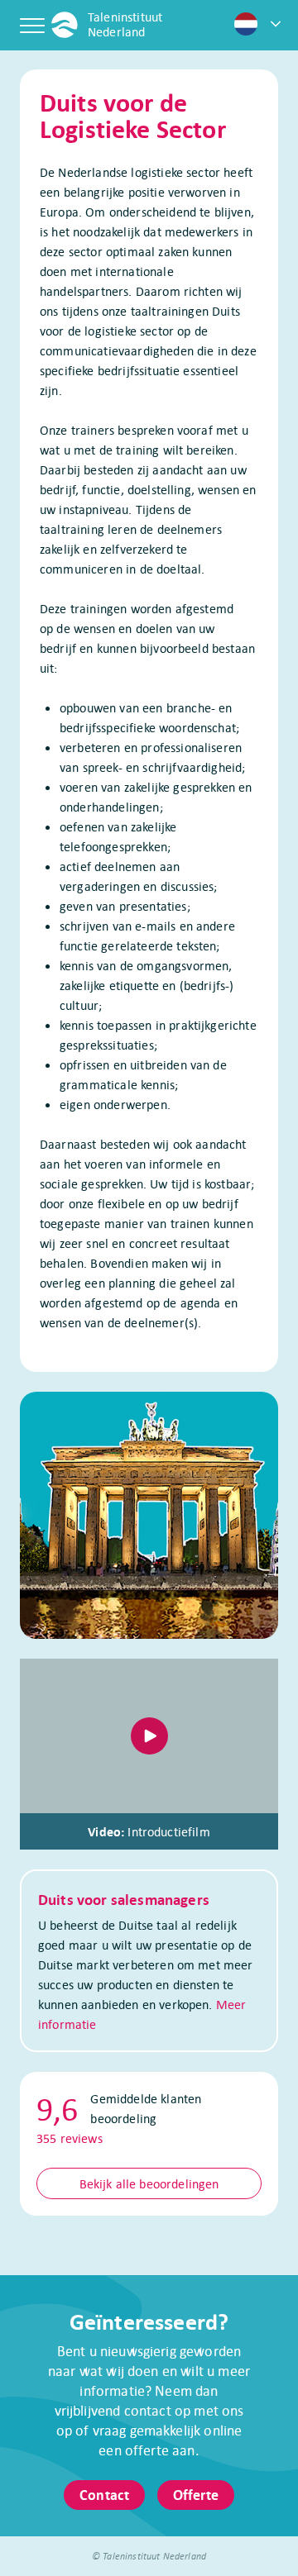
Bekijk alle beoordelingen (149, 2183)
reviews (70, 2138)
